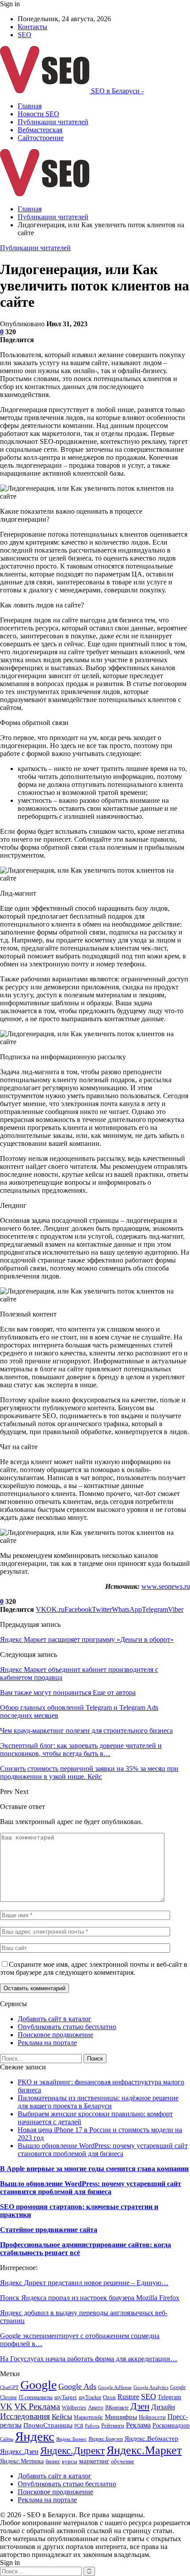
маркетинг (94, 2461)
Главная (30, 106)
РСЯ (79, 2426)
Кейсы (62, 2417)
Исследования (25, 2416)
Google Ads (77, 2386)
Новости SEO (38, 114)
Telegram (169, 2397)
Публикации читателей (53, 122)
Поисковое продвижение (55, 2035)
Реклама (138, 2425)
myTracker (90, 2397)
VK (6, 2406)
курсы (70, 2462)
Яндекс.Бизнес (71, 2439)
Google (38, 2385)
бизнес (53, 2462)
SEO (25, 35)
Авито (96, 2408)
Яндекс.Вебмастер (152, 2439)
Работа (92, 2426)
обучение (123, 2461)
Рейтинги (113, 2425)
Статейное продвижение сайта (49, 2230)
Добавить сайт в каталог (55, 2019)
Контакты (32, 27)
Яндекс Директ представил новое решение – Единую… (84, 2283)
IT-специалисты (36, 2397)
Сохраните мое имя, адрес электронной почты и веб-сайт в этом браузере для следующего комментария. (94, 1968)
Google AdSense (115, 2387)
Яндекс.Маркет (144, 2450)
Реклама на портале (47, 2043)
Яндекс (35, 2436)
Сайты (7, 2439)
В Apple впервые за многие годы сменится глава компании (94, 2169)
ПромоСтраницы (48, 2425)
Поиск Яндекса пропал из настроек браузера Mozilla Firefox (90, 2298)
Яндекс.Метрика (22, 2461)
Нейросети (152, 2417)
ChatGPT (9, 2387)
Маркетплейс (88, 2417)
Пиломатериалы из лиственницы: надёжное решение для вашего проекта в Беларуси (98, 2102)
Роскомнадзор (171, 2425)
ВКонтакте (117, 2408)
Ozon (109, 2397)
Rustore (128, 2397)
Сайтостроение (41, 138)
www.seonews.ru (166, 1586)
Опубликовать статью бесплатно (67, 2027)
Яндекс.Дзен (19, 2452)
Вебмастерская (40, 130)
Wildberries (74, 2408)
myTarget (66, 2397)
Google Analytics (151, 2387)
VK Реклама (37, 2406)
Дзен (140, 2406)
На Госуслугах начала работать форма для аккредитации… (89, 2359)
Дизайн (163, 2407)
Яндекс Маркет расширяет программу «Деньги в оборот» (87, 1639)
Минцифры (121, 2417)
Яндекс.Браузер (106, 2439)
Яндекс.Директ (72, 2450)
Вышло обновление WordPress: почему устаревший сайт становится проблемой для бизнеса (103, 2150)
